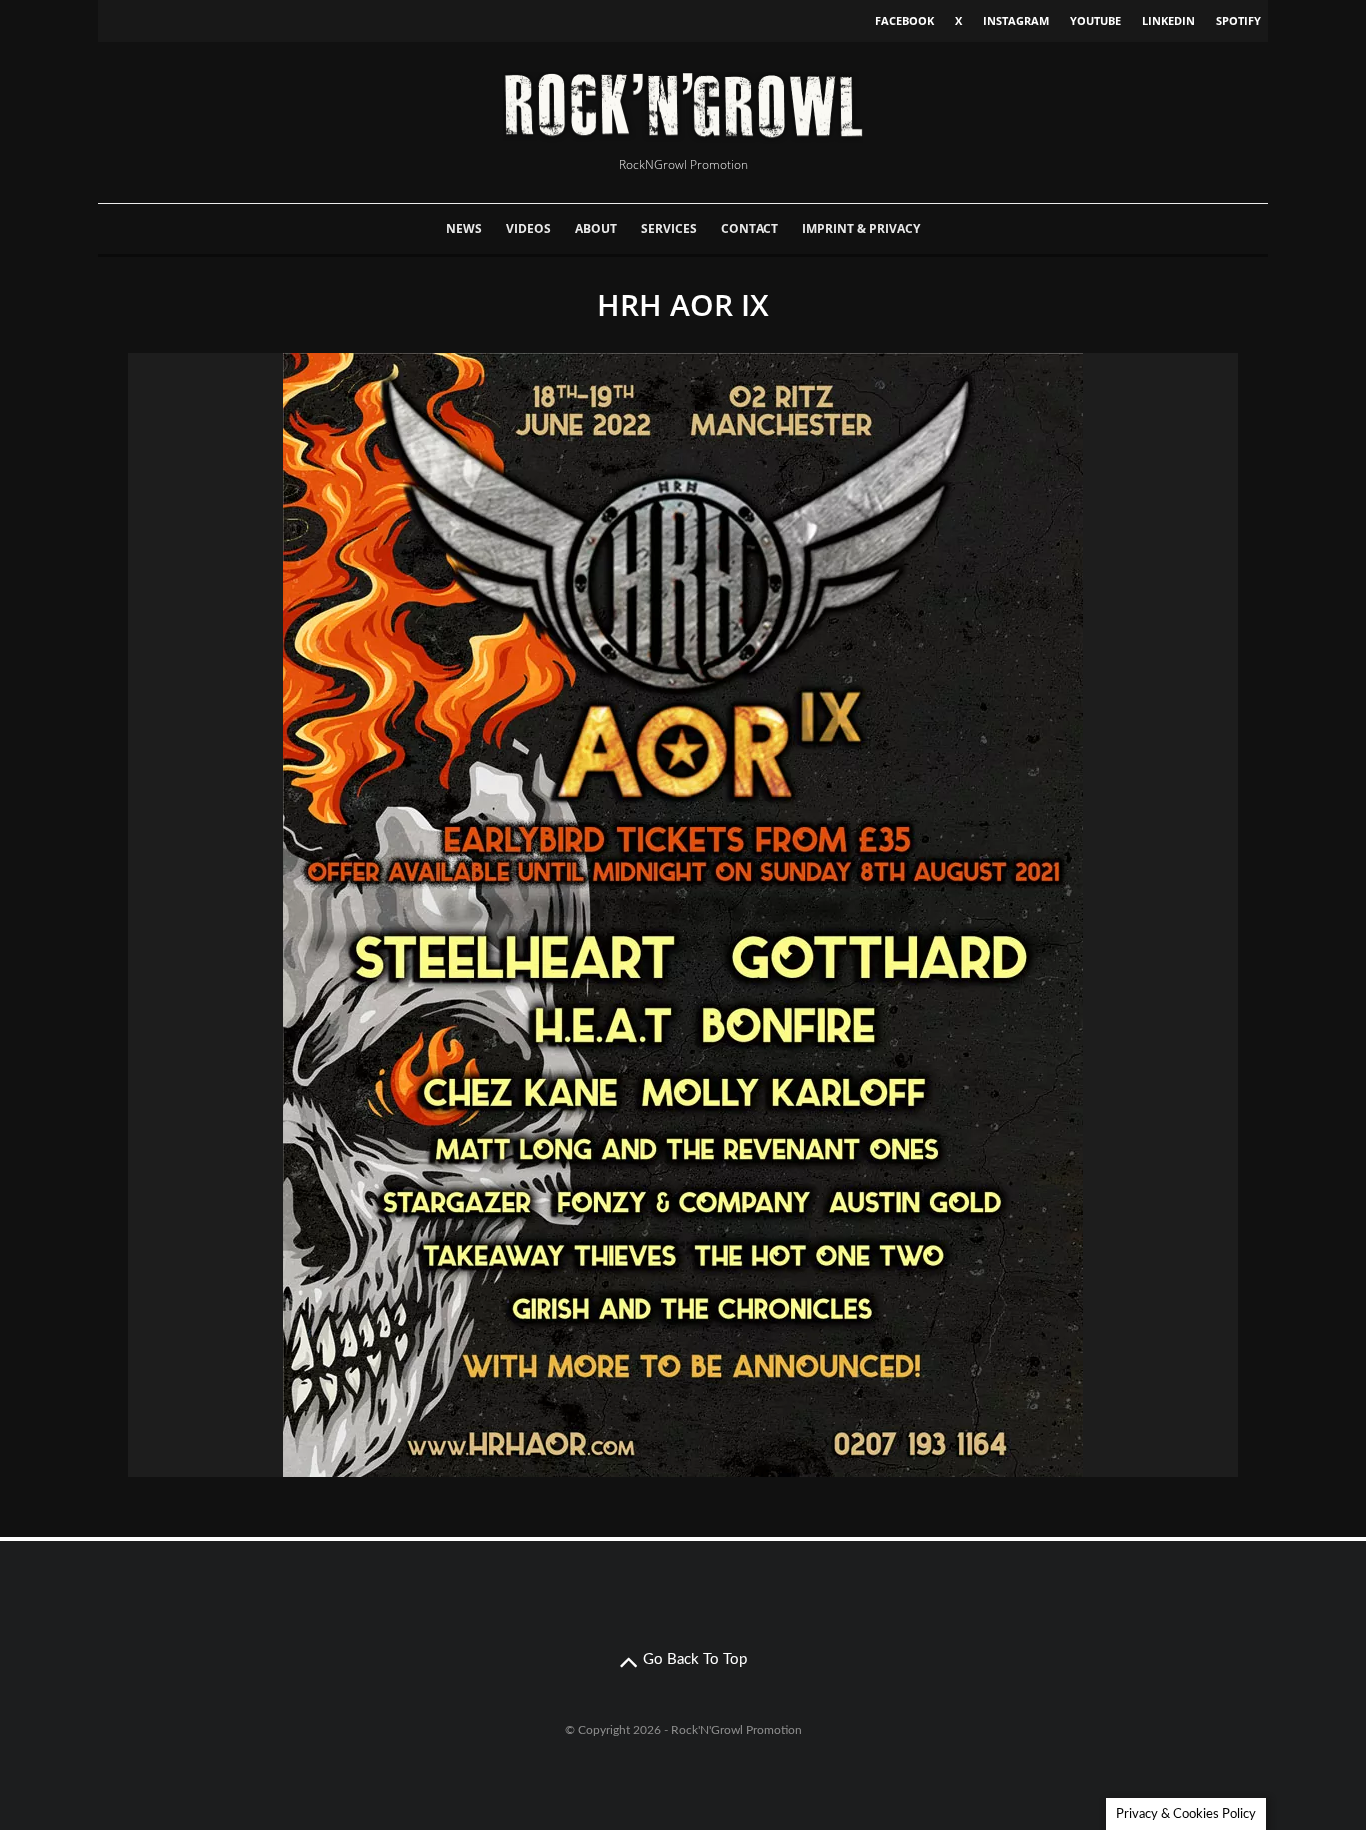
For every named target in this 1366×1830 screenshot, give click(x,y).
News (464, 228)
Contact (749, 228)
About (596, 228)
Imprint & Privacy (861, 228)
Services (669, 228)
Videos (528, 228)
